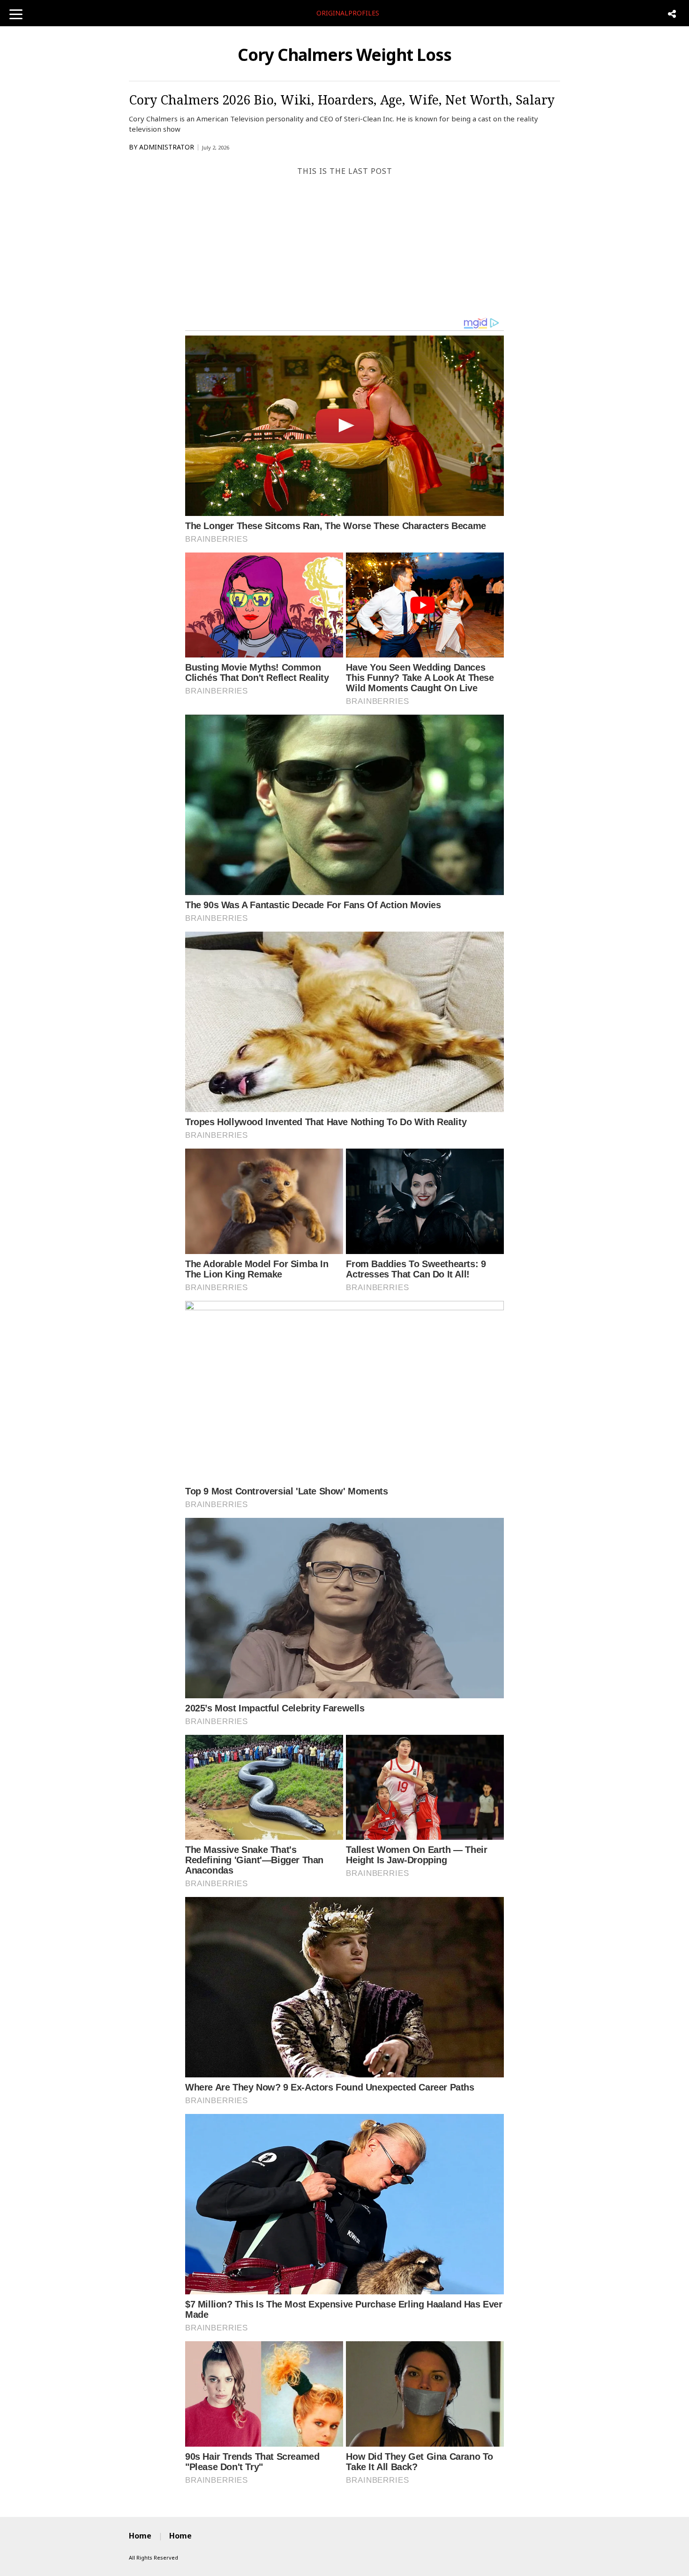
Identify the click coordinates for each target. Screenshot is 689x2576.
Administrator (167, 147)
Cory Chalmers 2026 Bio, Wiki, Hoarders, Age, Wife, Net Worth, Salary (342, 100)
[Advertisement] (344, 246)
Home (140, 2536)
